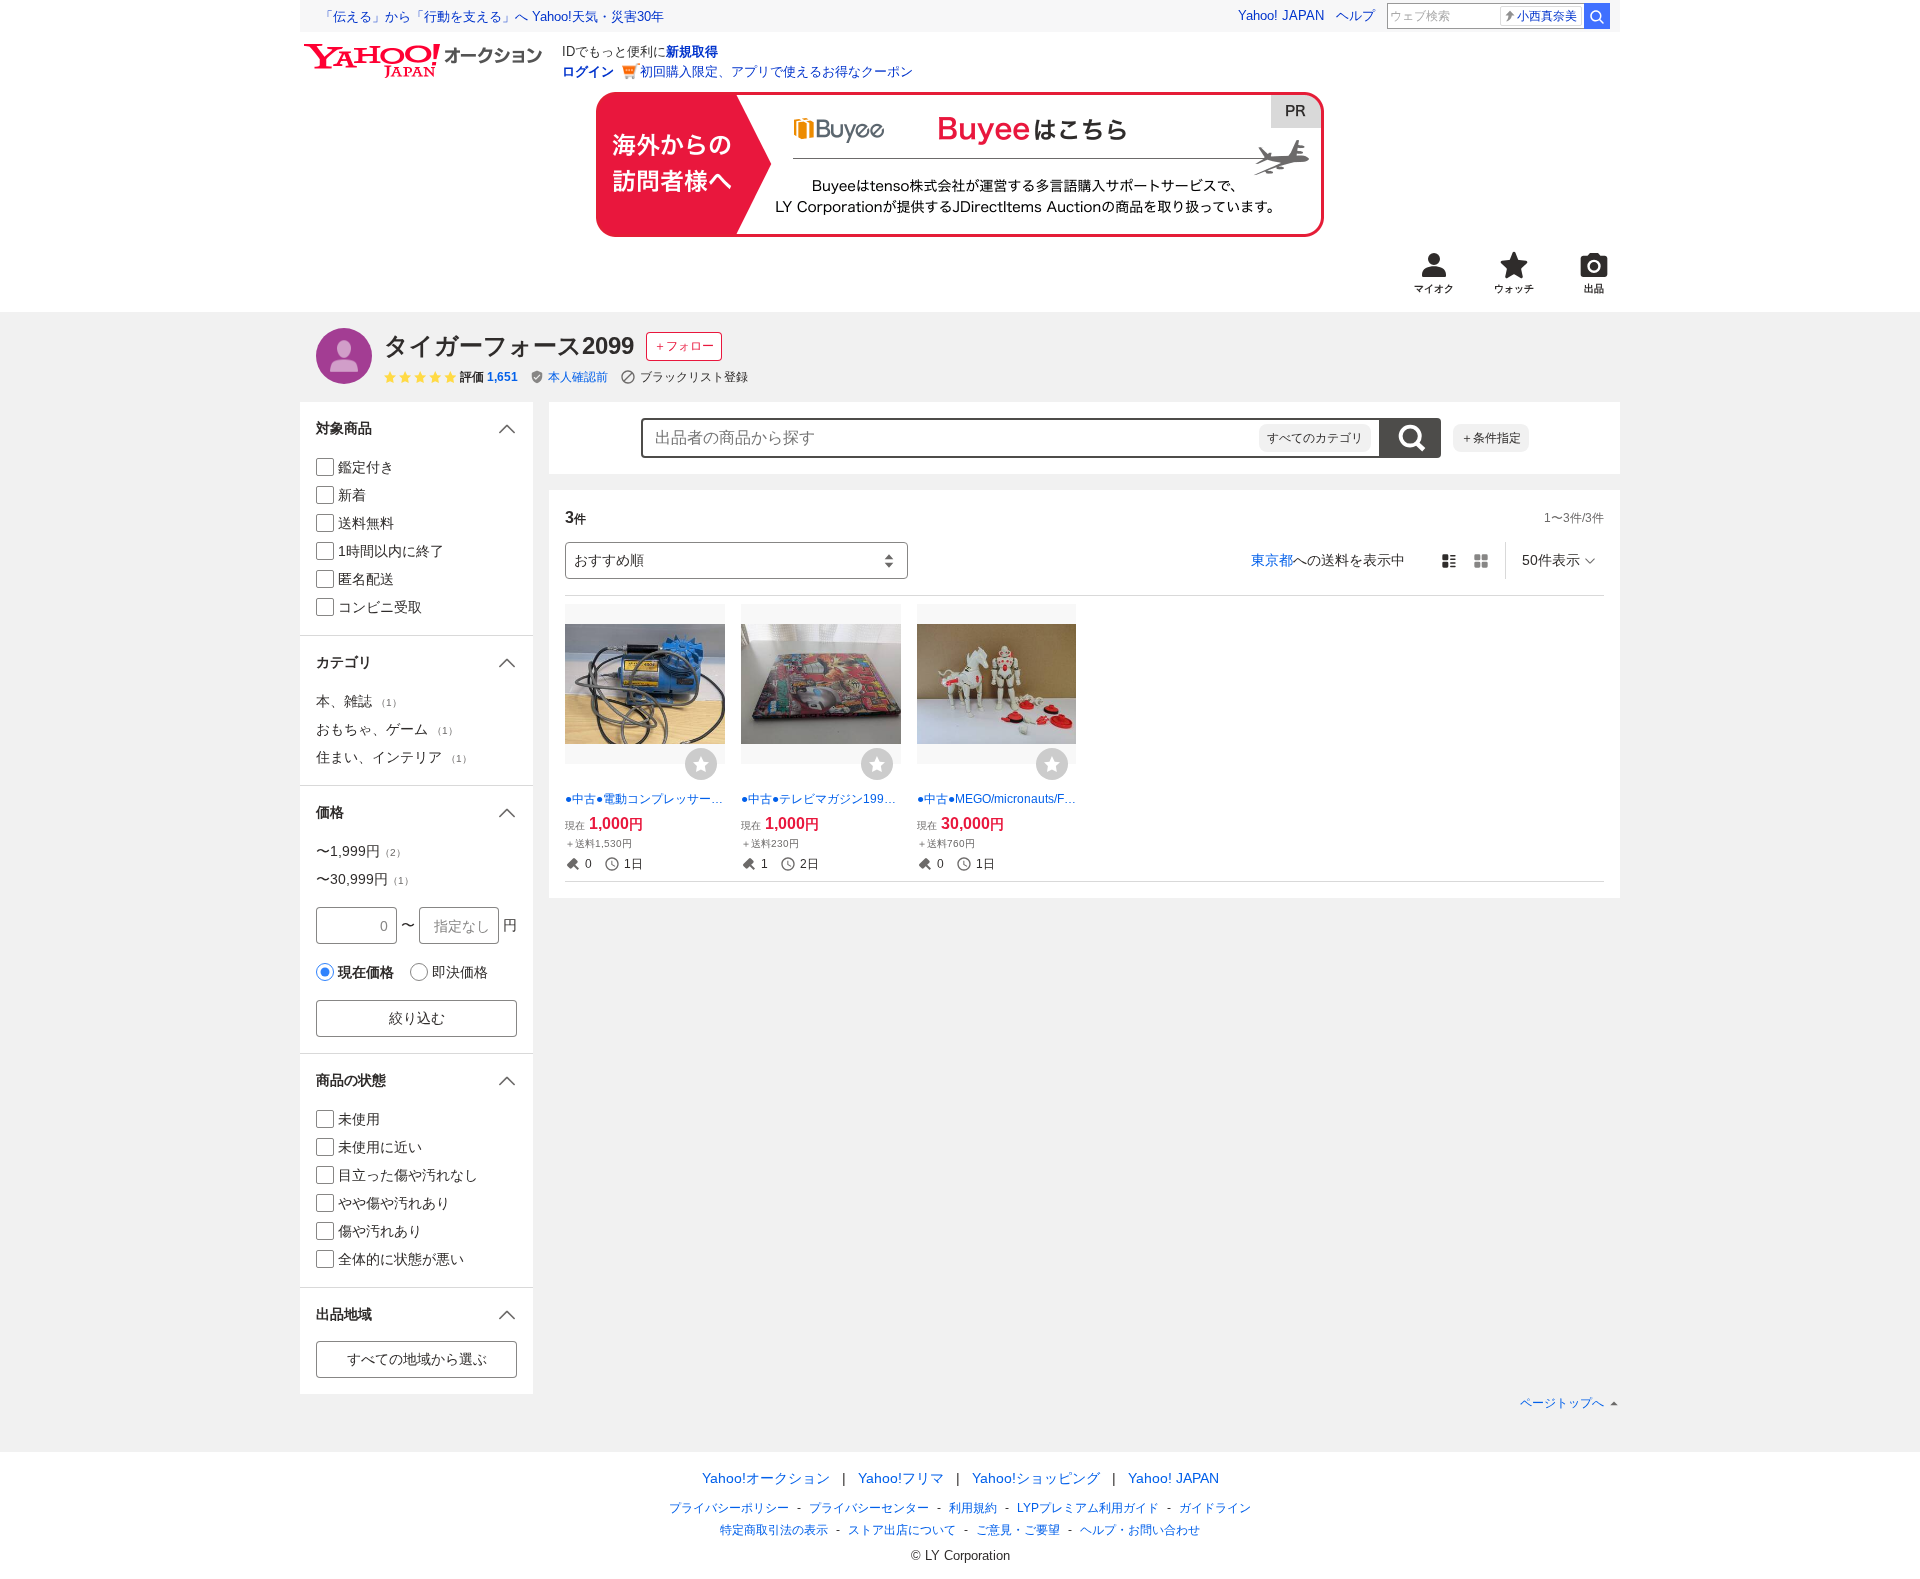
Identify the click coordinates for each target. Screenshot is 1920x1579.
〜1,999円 (361, 851)
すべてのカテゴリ (1315, 438)
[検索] (1597, 16)
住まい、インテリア (394, 757)
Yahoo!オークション (766, 1478)
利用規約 (973, 1508)
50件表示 (1551, 560)
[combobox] (951, 438)
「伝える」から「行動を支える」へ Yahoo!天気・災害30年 (492, 16)
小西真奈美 (1547, 16)
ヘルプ (1355, 15)
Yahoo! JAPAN (1281, 15)
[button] (416, 428)
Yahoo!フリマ (901, 1478)
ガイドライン (1215, 1508)
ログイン (588, 71)
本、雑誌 (359, 701)
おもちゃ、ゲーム (387, 729)
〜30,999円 (365, 879)
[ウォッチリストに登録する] (701, 764)
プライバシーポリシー (729, 1508)
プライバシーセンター (869, 1508)
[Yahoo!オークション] (426, 49)
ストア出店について (902, 1530)
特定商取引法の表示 (774, 1530)
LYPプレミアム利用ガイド (1088, 1508)
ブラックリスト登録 (694, 377)
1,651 (502, 377)
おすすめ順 (609, 560)
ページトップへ (1562, 1403)
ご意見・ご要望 (1018, 1530)
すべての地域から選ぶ (417, 1359)
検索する (1411, 438)
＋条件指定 (1491, 438)
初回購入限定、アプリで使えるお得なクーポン (776, 71)
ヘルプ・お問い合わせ (1140, 1530)
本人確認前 (578, 377)
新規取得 (692, 51)
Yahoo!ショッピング (1036, 1478)
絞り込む (417, 1018)
